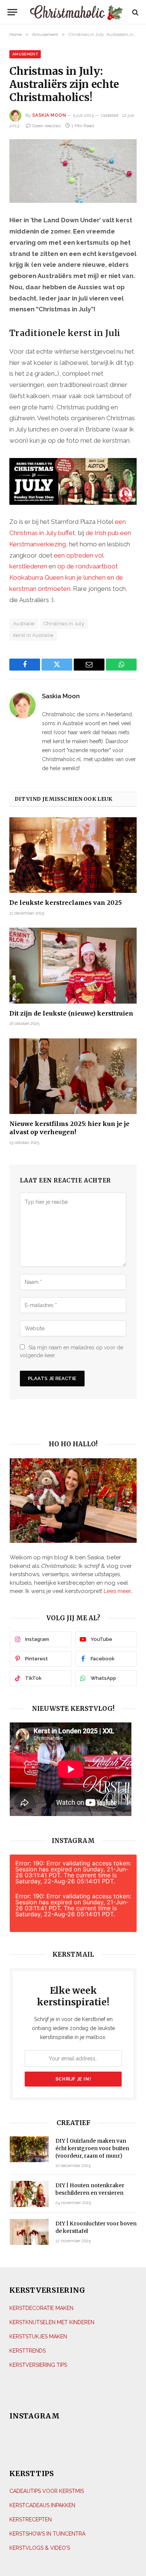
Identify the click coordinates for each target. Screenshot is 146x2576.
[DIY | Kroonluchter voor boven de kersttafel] (29, 2232)
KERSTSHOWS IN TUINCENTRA (47, 2534)
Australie (24, 624)
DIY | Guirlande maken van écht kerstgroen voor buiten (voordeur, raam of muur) (92, 2148)
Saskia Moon (49, 115)
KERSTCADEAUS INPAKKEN (42, 2505)
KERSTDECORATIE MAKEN (41, 2308)
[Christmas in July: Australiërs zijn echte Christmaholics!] (73, 171)
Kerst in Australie (33, 635)
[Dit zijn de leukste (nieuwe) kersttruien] (73, 965)
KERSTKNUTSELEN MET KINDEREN (52, 2322)
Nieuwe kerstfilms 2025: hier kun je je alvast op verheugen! (69, 1128)
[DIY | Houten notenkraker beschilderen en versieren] (29, 2194)
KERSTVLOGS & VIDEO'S (40, 2548)
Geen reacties (46, 126)
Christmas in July (64, 624)
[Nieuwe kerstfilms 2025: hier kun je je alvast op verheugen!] (73, 1076)
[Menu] (12, 12)
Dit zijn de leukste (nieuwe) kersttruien (71, 1013)
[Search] (135, 12)
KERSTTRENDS (28, 2351)
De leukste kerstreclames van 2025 (66, 903)
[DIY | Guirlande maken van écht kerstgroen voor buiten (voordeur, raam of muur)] (29, 2149)
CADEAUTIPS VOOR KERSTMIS (47, 2491)
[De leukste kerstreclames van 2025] (73, 855)
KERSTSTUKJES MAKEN (38, 2337)
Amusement (25, 54)
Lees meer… (118, 1591)
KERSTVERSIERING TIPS (38, 2365)
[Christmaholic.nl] (77, 12)
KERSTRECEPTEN (31, 2519)
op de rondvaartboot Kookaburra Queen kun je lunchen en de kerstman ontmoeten (66, 577)
